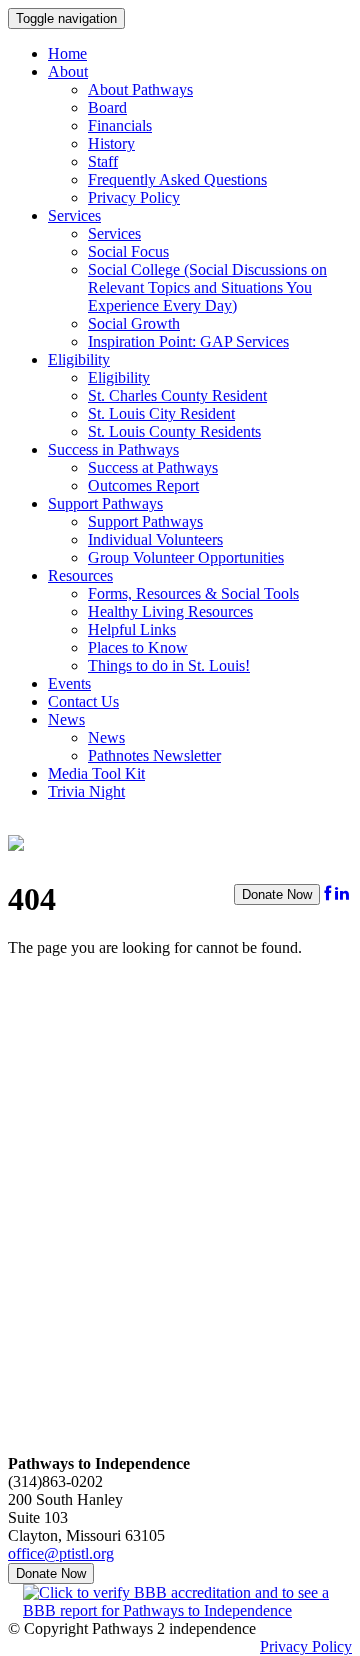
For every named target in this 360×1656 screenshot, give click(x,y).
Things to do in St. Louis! (169, 665)
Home (67, 53)
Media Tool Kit (96, 773)
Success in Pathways (113, 449)
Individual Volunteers (155, 539)
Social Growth (134, 323)
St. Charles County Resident (177, 395)
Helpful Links (132, 629)
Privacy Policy (134, 197)
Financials (120, 125)
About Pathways (140, 89)
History (111, 143)
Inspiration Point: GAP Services (188, 341)
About (68, 71)
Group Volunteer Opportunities (186, 557)
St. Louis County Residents (174, 431)
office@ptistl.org (61, 1553)
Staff (103, 161)
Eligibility (79, 359)
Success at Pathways (153, 467)
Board (107, 107)
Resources (80, 575)
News (66, 719)
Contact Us (83, 701)
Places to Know (138, 647)
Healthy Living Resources (170, 611)
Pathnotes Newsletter (154, 755)
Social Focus (128, 251)
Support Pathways (105, 503)
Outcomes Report (143, 485)
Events (69, 683)
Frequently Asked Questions (177, 179)
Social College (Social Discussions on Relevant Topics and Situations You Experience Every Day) (207, 287)
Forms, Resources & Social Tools (193, 593)
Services (74, 215)
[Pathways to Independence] (16, 840)
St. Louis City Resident (161, 413)
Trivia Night (86, 791)
